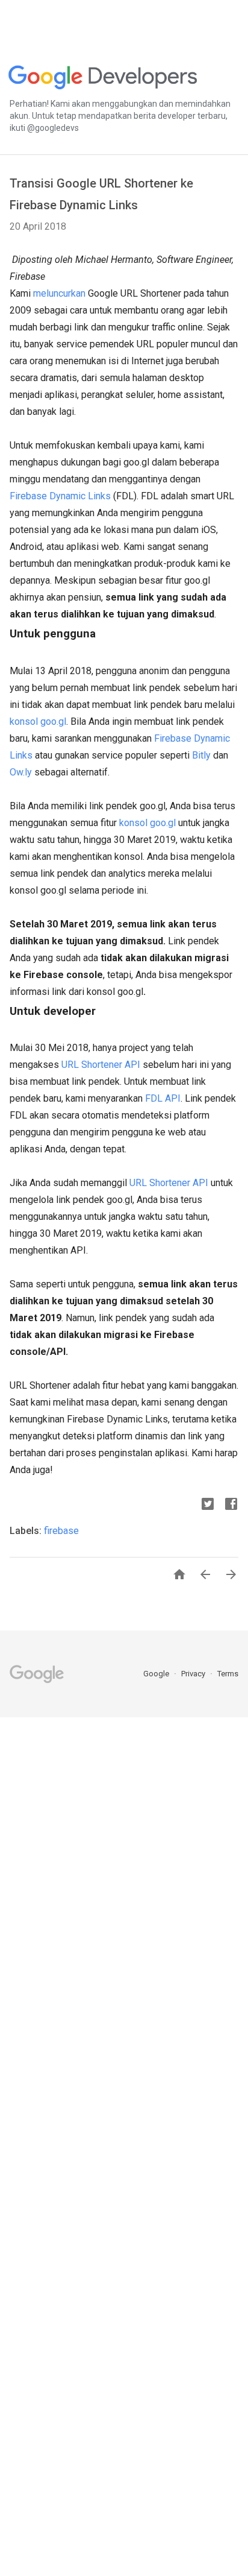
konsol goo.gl (38, 721)
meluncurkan (59, 293)
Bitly (201, 755)
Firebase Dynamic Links (60, 496)
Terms (228, 1674)
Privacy (194, 1674)
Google (157, 1674)
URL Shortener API (101, 1065)
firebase (61, 1531)
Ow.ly (21, 772)
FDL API (163, 1098)
